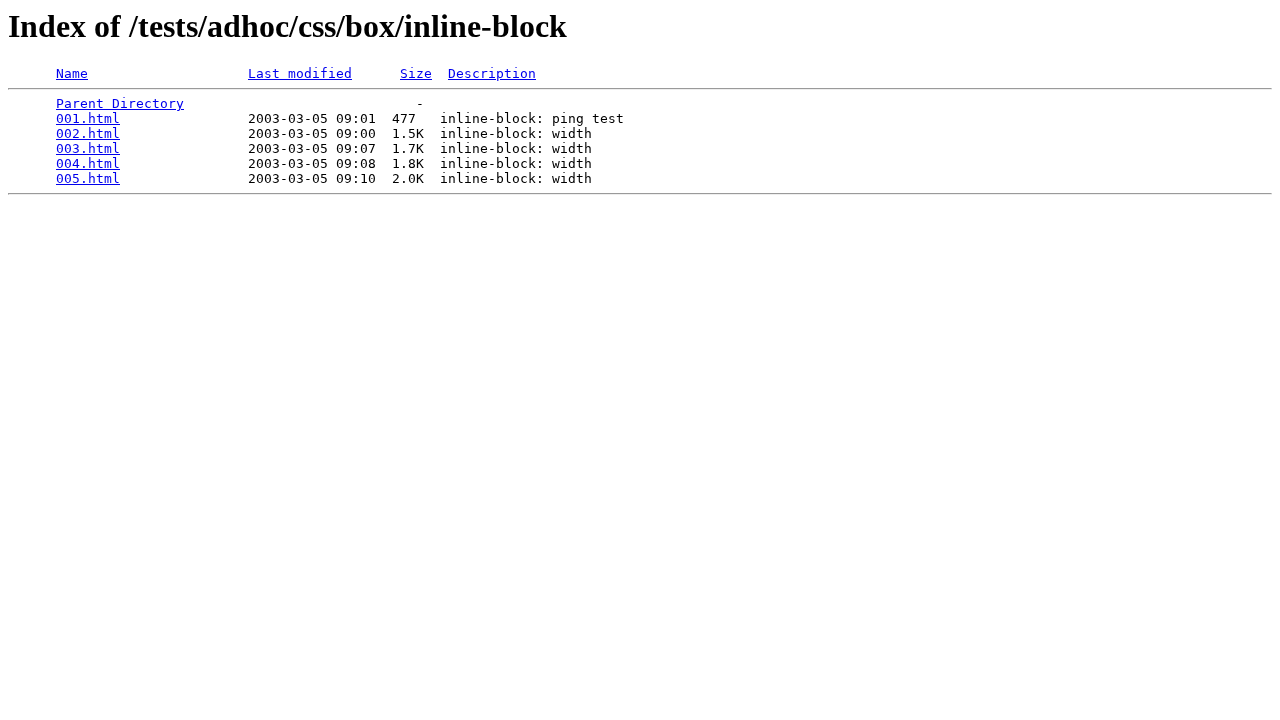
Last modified (300, 73)
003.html (88, 148)
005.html (88, 178)
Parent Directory (120, 103)
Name (72, 73)
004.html (88, 163)
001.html (88, 118)
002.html (88, 133)
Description (492, 73)
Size (416, 73)
